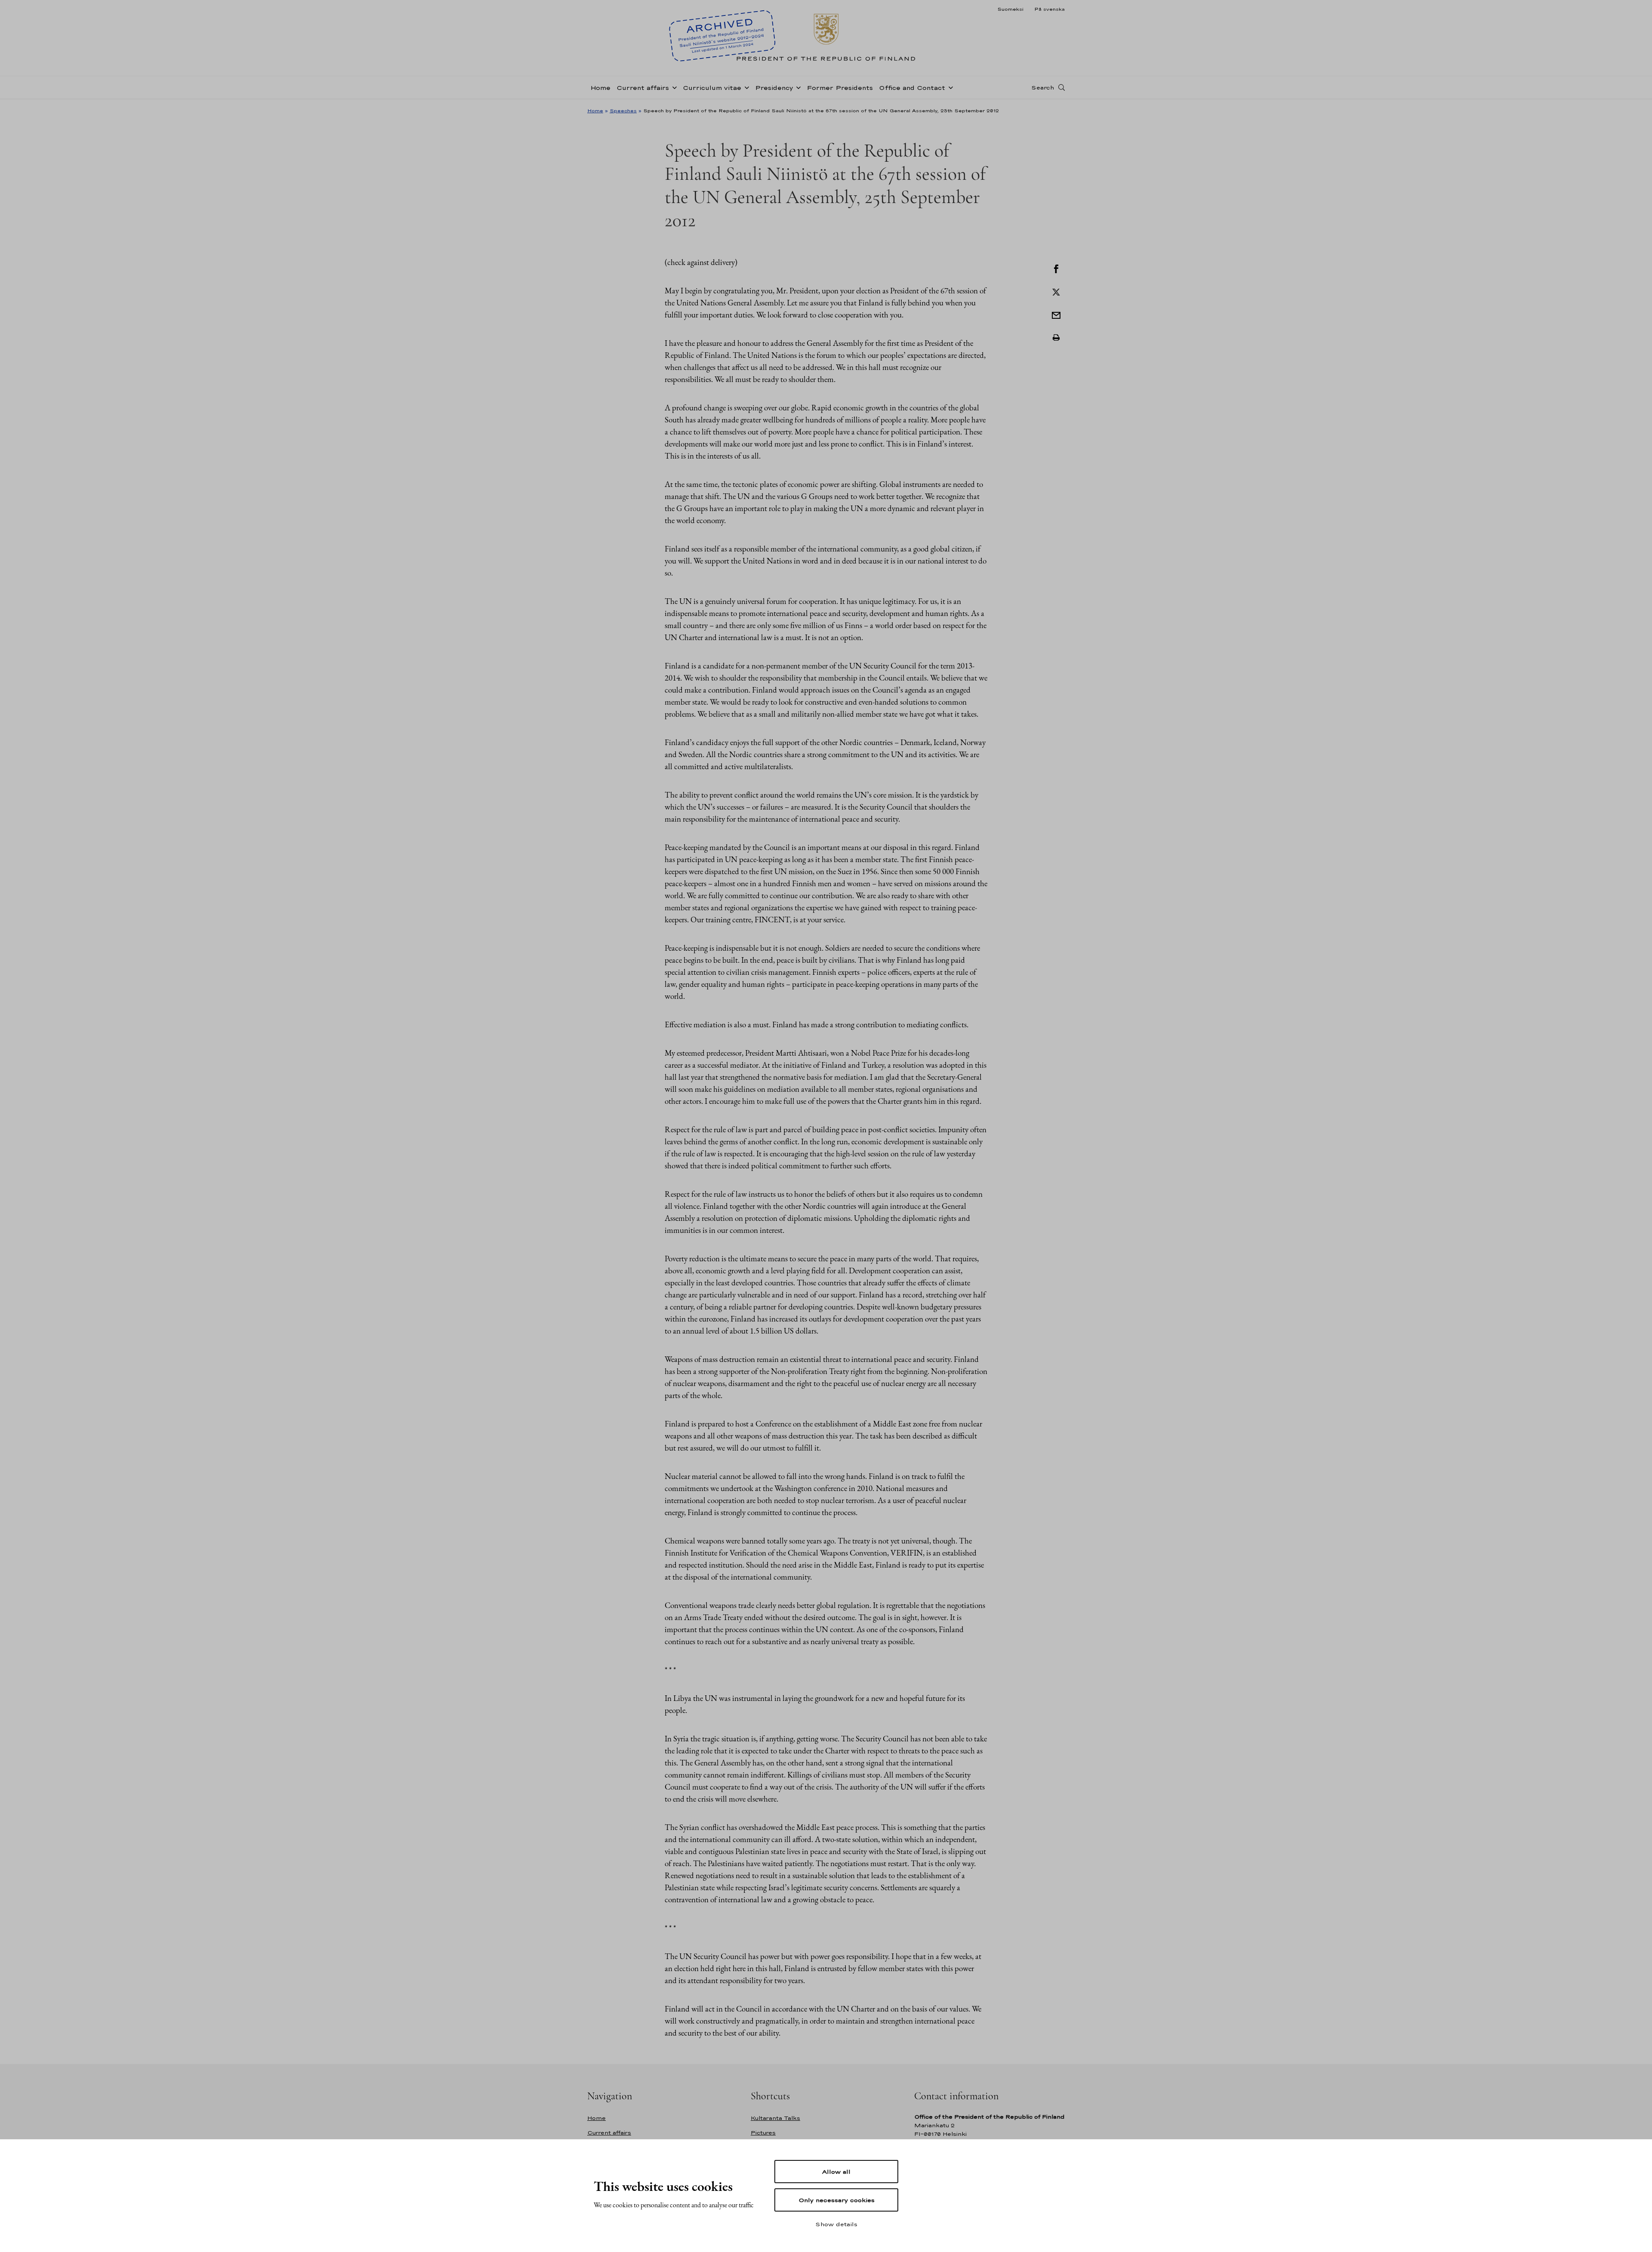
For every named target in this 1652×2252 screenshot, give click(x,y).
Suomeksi (1010, 9)
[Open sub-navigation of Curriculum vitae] (745, 87)
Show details (836, 2224)
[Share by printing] (1056, 338)
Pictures (763, 2133)
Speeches (623, 111)
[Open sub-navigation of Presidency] (797, 87)
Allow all (836, 2172)
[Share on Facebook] (1056, 268)
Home (600, 88)
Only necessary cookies (837, 2200)
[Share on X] (1056, 291)
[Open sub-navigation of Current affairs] (673, 87)
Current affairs (643, 88)
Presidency (774, 88)
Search (1043, 87)
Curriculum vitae (712, 88)
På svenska (1049, 9)
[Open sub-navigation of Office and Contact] (949, 87)
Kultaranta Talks (775, 2118)
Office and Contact (912, 88)
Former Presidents (840, 88)
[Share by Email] (1056, 314)
